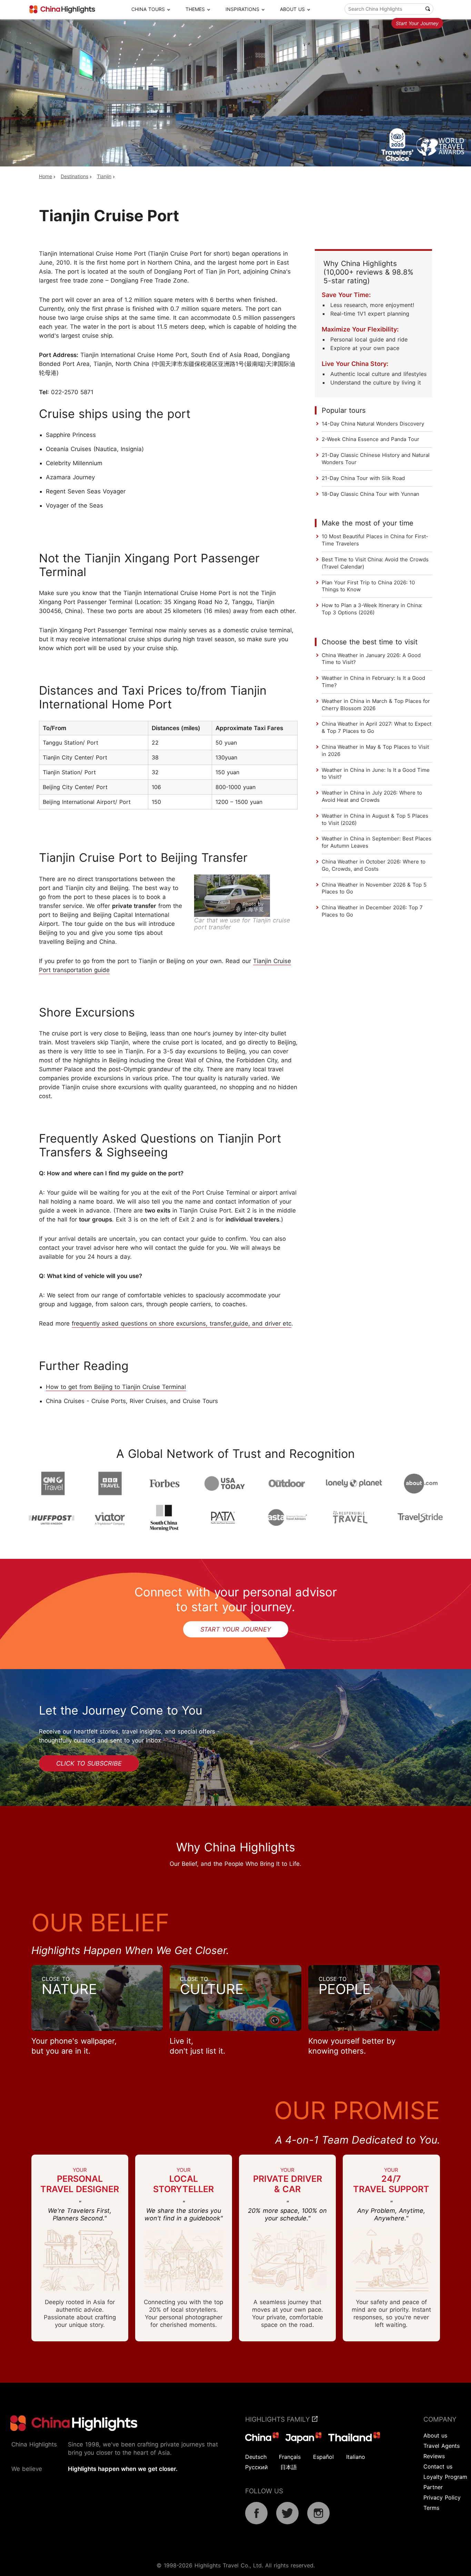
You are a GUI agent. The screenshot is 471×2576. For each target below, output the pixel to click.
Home (46, 176)
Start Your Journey (417, 23)
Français (290, 2457)
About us (435, 2435)
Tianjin (104, 176)
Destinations (74, 176)
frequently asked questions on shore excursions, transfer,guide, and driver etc (182, 1323)
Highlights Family (279, 2419)
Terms (431, 2508)
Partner (433, 2487)
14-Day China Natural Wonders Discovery (373, 424)
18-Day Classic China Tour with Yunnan (370, 494)
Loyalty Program (445, 2477)
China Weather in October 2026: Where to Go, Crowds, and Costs (374, 865)
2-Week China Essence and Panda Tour (370, 439)
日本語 (289, 2467)
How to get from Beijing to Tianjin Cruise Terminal (116, 1387)
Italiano (356, 2457)
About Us (292, 9)
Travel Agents (442, 2446)
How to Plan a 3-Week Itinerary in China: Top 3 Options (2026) (372, 609)
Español (323, 2457)
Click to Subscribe (89, 1763)
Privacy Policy (442, 2497)
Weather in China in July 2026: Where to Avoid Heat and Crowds (372, 796)
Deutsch (256, 2457)
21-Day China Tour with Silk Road (363, 478)
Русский (257, 2467)
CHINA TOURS (148, 9)
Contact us (438, 2466)
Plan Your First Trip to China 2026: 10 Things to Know (368, 586)
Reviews (434, 2456)
